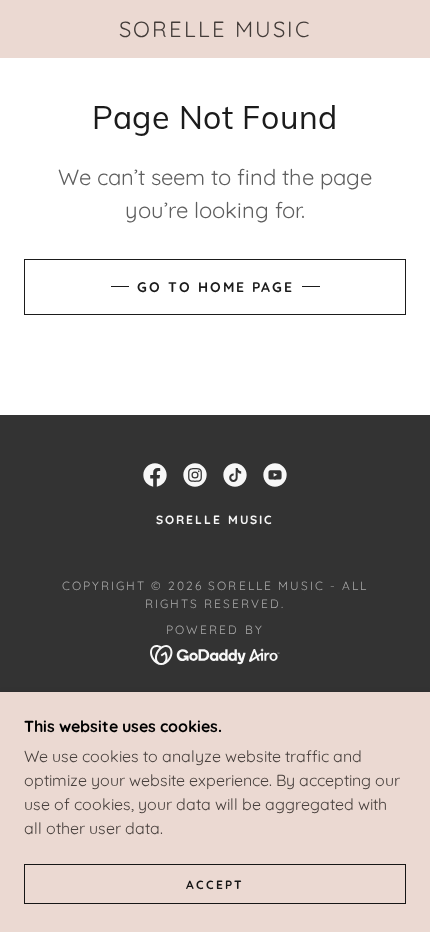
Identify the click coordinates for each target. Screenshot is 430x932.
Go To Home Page (215, 287)
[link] (215, 29)
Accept (215, 884)
